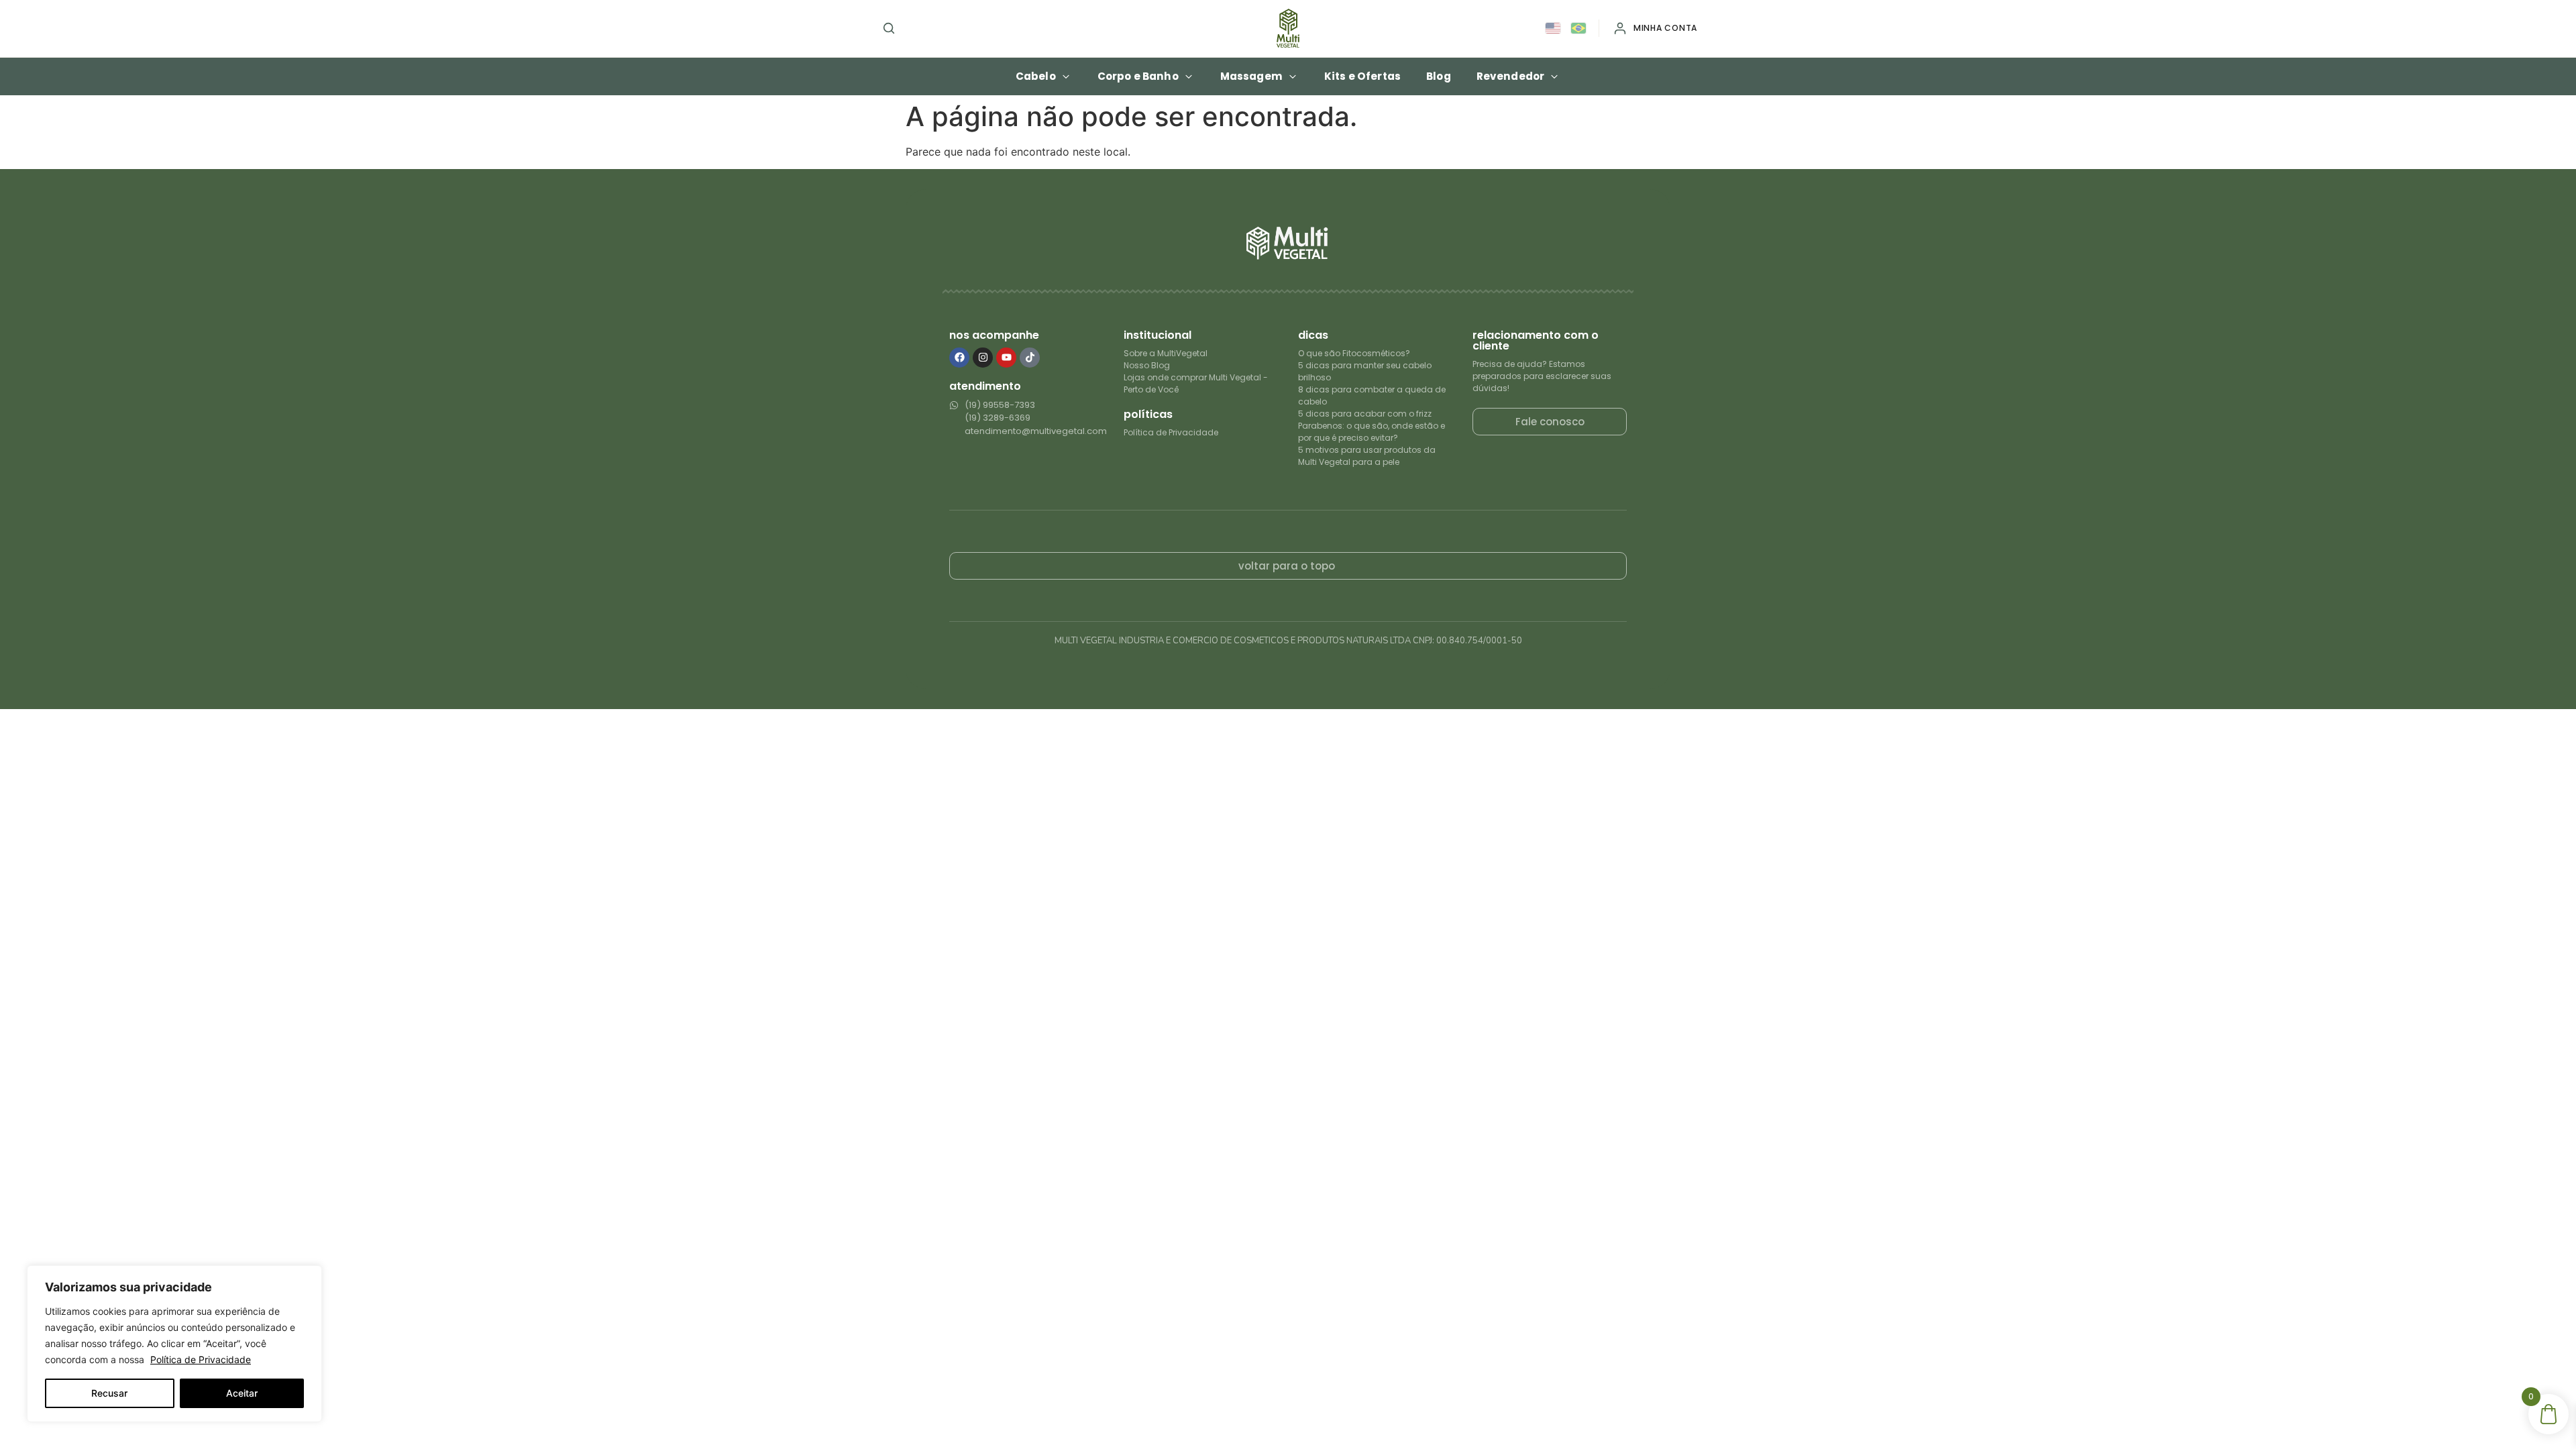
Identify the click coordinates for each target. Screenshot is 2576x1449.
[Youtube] (1006, 358)
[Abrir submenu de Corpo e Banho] (1189, 76)
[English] (1554, 29)
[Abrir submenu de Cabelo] (1066, 76)
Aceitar (242, 1393)
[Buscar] (889, 28)
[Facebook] (959, 358)
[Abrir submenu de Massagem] (1293, 76)
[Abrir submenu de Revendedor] (1554, 76)
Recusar (109, 1393)
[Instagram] (983, 358)
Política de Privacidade (201, 1359)
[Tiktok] (1030, 358)
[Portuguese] (1579, 29)
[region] (174, 1344)
